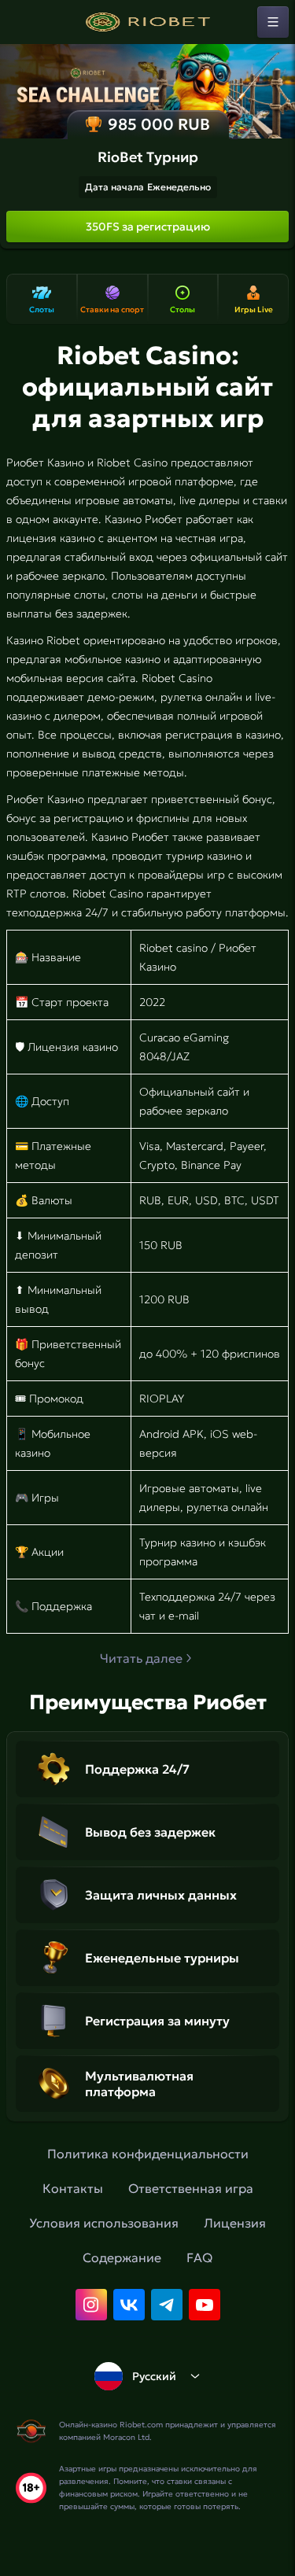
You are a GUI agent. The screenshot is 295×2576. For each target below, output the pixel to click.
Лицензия (235, 2223)
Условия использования (104, 2223)
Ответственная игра (191, 2188)
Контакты (73, 2188)
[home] (148, 22)
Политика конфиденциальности (148, 2154)
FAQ (199, 2257)
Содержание (122, 2257)
